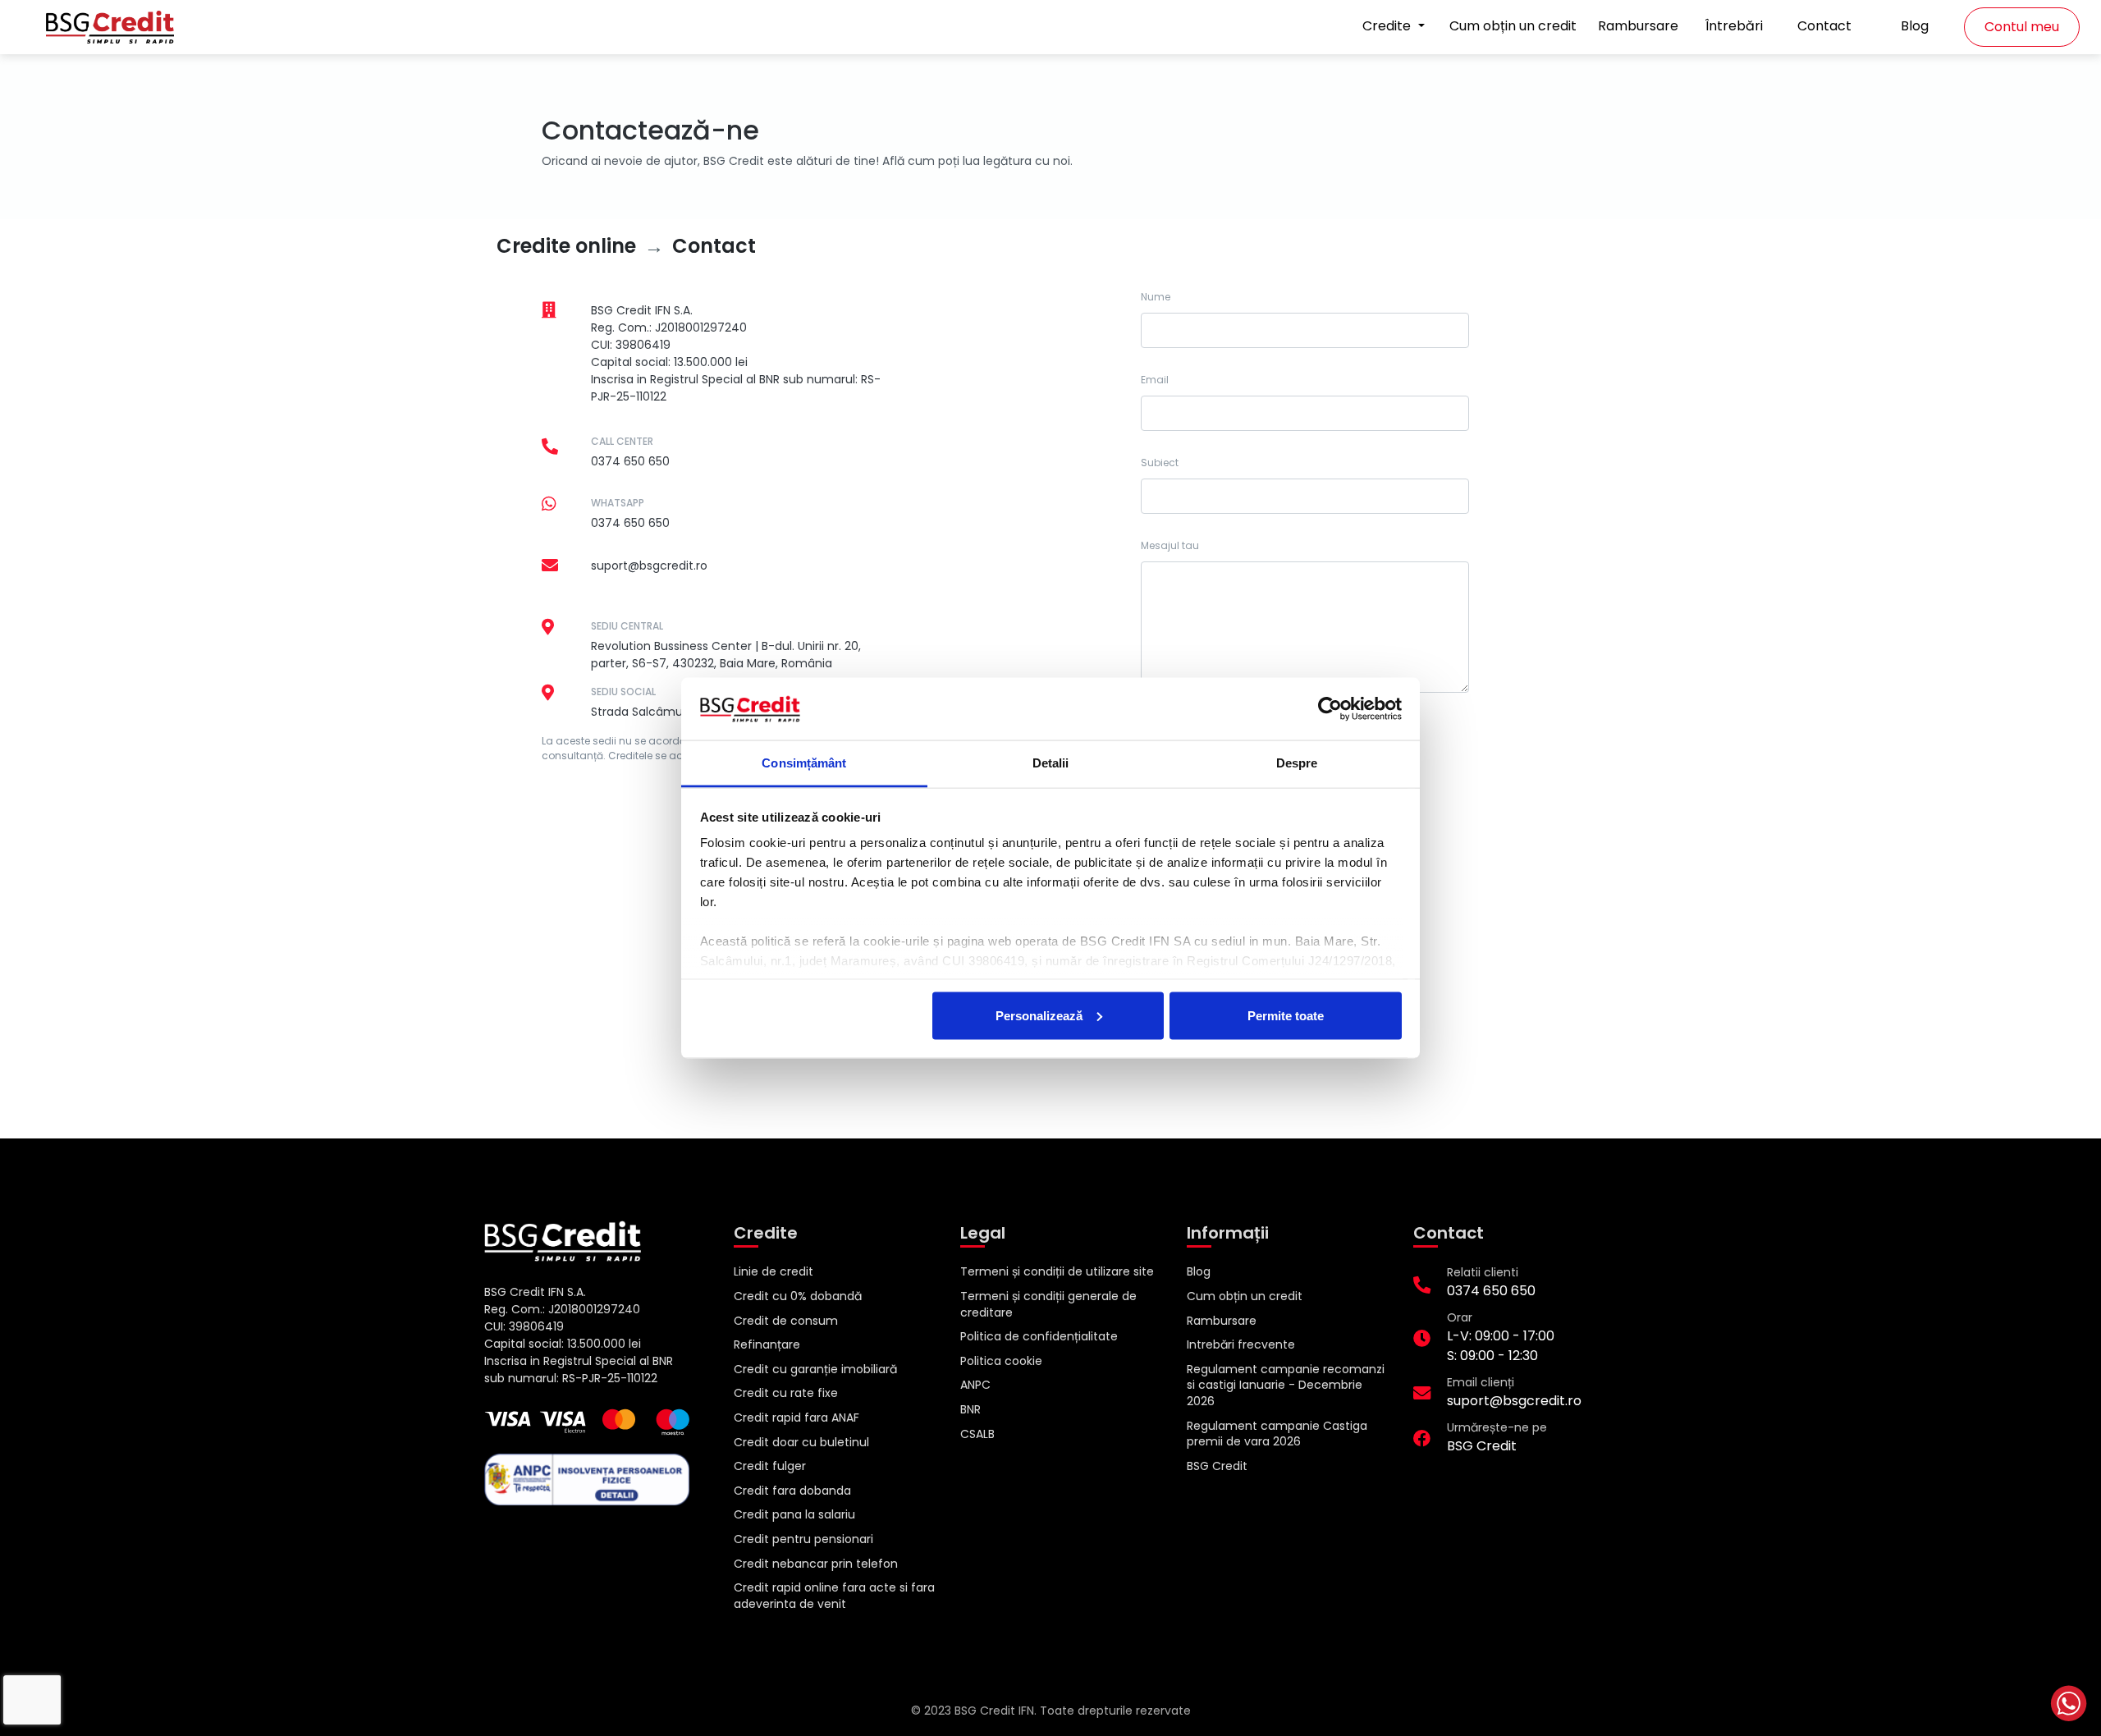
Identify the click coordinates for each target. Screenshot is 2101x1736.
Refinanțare (767, 1344)
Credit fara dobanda (792, 1491)
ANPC (975, 1385)
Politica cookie (1001, 1361)
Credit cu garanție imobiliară (815, 1369)
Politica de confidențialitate (1039, 1336)
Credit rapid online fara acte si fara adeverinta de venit (834, 1596)
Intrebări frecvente (1241, 1344)
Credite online (566, 246)
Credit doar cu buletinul (801, 1442)
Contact (1824, 26)
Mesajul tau (1170, 545)
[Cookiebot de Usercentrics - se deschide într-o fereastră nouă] (1330, 709)
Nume (1156, 297)
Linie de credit (774, 1271)
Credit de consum (786, 1321)
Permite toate (1286, 1015)
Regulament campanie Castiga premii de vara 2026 (1277, 1434)
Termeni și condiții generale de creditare (1048, 1304)
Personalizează (1039, 1015)
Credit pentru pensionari (803, 1539)
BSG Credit (1217, 1466)
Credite (1388, 26)
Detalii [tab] (1051, 763)
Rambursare (1638, 26)
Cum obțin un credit (1513, 26)
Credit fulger (770, 1466)
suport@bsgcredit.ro (649, 566)
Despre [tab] (1297, 763)
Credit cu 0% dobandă (798, 1296)
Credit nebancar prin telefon (816, 1564)
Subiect (1160, 463)
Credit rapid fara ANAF (796, 1418)
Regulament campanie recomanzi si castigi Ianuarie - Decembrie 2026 (1286, 1385)
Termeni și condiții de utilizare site (1057, 1271)
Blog (1915, 26)
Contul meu (2022, 27)
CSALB (977, 1434)
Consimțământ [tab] (804, 763)
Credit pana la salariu (794, 1514)
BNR (970, 1409)
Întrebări (1734, 26)
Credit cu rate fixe (786, 1393)
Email (1155, 380)
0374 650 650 (630, 461)
